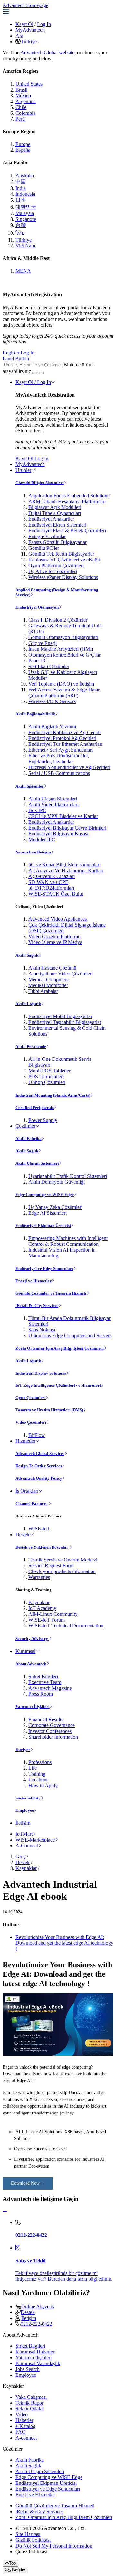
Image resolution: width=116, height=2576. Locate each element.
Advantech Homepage (25, 5)
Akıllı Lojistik (28, 1004)
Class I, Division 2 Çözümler (58, 620)
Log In (44, 24)
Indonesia (25, 194)
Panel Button (16, 359)
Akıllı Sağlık (27, 955)
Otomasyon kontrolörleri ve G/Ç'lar (64, 655)
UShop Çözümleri (47, 1082)
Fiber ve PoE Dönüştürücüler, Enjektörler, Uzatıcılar (59, 759)
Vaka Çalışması (31, 2397)
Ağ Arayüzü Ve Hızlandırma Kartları (66, 870)
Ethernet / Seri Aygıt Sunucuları (61, 750)
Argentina (26, 101)
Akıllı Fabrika (29, 1139)
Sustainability (28, 1798)
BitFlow (37, 1435)
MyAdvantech (30, 30)
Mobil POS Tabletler (49, 1071)
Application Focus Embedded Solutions (69, 496)
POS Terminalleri (46, 1076)
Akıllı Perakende (31, 1046)
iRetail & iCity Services (37, 1305)
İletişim (23, 1823)
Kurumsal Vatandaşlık (38, 2363)
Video (22, 2414)
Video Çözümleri (31, 1422)
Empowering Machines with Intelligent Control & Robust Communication (68, 1241)
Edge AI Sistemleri (48, 1213)
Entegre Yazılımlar (47, 536)
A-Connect (27, 1846)
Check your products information (62, 1571)
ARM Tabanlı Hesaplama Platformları (67, 501)
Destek (23, 1534)
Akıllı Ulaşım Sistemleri (53, 799)
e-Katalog (25, 2426)
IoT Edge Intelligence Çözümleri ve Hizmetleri (58, 1385)
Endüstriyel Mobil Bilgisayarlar (60, 1016)
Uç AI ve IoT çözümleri (53, 571)
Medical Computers (48, 979)
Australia (25, 175)
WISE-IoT (39, 1529)
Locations (38, 1780)
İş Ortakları (27, 1491)
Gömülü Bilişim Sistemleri (40, 483)
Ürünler (23, 470)
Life (33, 1768)
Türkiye (29, 42)
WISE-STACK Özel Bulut (56, 894)
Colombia (25, 113)
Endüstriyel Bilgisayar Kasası (58, 834)
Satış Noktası (42, 1330)
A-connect (26, 2438)
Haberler (24, 2420)
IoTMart (24, 1834)
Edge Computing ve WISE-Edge (45, 1195)
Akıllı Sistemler (30, 786)
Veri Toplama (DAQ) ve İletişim (61, 684)
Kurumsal (25, 1651)
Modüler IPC (42, 839)
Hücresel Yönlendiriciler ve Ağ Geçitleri (69, 767)
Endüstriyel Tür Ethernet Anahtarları (65, 744)
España (23, 150)
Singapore (26, 219)
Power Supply (43, 1120)
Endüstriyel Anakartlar (51, 519)
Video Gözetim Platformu (54, 936)
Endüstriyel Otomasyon (37, 607)
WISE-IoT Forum (47, 1620)
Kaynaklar (39, 1602)
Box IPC (37, 810)
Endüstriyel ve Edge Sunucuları (44, 1269)
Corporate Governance (52, 1725)
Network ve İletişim (33, 852)
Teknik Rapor (29, 2403)
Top (12, 2563)
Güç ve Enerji (43, 643)
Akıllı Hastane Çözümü (52, 968)
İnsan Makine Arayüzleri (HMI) (61, 649)
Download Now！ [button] (28, 2183)
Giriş (20, 1857)
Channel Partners (32, 1503)
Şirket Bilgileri (43, 1676)
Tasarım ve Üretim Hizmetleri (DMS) (49, 1410)
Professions (40, 1762)
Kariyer (23, 1750)
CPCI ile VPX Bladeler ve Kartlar (63, 816)
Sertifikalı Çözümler (49, 666)
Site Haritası (28, 2534)
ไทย (20, 233)
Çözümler (25, 1126)
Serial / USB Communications (59, 773)
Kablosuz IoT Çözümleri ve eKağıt (64, 560)
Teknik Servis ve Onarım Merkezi (63, 1560)
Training (37, 1774)
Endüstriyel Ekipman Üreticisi (43, 1226)
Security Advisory (32, 1639)
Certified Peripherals (35, 1108)
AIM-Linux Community (53, 1614)
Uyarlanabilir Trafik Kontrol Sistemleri (68, 1176)
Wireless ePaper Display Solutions (63, 577)
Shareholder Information (53, 1737)
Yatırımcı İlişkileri (33, 1706)
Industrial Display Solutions (41, 1373)
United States (29, 84)
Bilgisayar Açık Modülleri (55, 507)
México (23, 96)
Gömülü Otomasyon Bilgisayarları (63, 637)
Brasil (21, 90)
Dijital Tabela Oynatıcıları (55, 513)
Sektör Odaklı (30, 2409)
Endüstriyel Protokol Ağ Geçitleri (62, 738)
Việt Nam (25, 246)
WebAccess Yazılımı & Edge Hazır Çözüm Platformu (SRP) (64, 693)
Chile (21, 107)
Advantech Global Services (40, 1454)
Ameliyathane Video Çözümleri (61, 974)
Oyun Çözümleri (31, 1398)
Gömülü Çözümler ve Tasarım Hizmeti (51, 1293)
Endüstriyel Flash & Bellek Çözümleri (67, 531)
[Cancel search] (41, 373)
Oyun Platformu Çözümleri (56, 565)
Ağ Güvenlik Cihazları (52, 876)
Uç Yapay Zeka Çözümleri (55, 1207)
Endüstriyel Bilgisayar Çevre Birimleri (67, 828)
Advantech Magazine (50, 1688)
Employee (25, 1810)
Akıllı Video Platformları (53, 804)
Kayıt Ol (24, 24)
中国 (21, 182)
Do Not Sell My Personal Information (54, 2546)
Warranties (39, 1577)
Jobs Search (28, 2369)
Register (11, 353)
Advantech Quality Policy (39, 1478)
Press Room (41, 1694)
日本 (21, 200)
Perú (20, 119)
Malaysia (25, 213)
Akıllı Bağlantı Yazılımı (52, 727)
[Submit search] (35, 373)
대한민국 (26, 207)
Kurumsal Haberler (35, 2352)
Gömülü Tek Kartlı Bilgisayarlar (61, 554)
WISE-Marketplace (35, 1840)
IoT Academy (42, 1608)
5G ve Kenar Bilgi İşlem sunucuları (64, 865)
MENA (23, 271)
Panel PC (38, 661)
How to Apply (43, 1785)
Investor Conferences (50, 1731)
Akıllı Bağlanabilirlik (35, 714)
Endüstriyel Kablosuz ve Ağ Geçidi (64, 732)
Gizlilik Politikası (33, 2540)
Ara (19, 36)
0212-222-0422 (36, 2324)
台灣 (21, 225)
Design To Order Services (39, 1466)
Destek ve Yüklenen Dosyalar (42, 1547)
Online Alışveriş (38, 2306)
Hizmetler (25, 1441)
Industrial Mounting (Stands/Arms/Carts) (53, 1095)
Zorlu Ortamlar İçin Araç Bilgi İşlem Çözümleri (60, 1348)
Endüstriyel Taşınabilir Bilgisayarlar (65, 1022)
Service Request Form (51, 1565)
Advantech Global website (47, 53)
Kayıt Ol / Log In (33, 382)
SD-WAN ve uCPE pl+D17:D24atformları (51, 885)
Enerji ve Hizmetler (34, 1281)
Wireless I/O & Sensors (52, 701)
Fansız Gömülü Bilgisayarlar (58, 542)
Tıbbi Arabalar (43, 991)
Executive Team (45, 1682)
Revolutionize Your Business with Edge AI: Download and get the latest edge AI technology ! (64, 1943)
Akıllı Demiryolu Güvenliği (57, 1182)
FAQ (21, 2432)
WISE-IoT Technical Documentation (66, 1626)
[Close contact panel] (5, 2211)
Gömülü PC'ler (44, 548)
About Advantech (31, 1664)
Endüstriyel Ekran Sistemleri (57, 525)
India (21, 188)
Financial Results (46, 1719)
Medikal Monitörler (48, 985)
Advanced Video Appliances (58, 919)
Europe (23, 144)
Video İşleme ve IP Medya (55, 942)
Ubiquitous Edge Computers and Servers (70, 1336)
